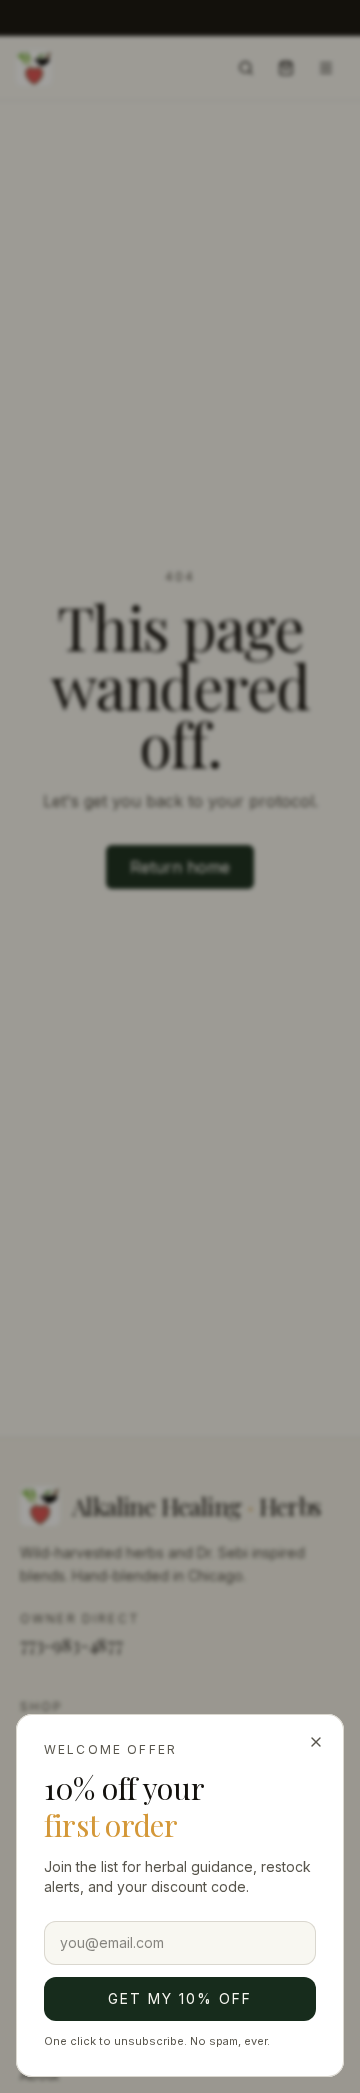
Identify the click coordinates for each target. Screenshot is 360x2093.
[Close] (316, 1742)
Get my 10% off (179, 1998)
